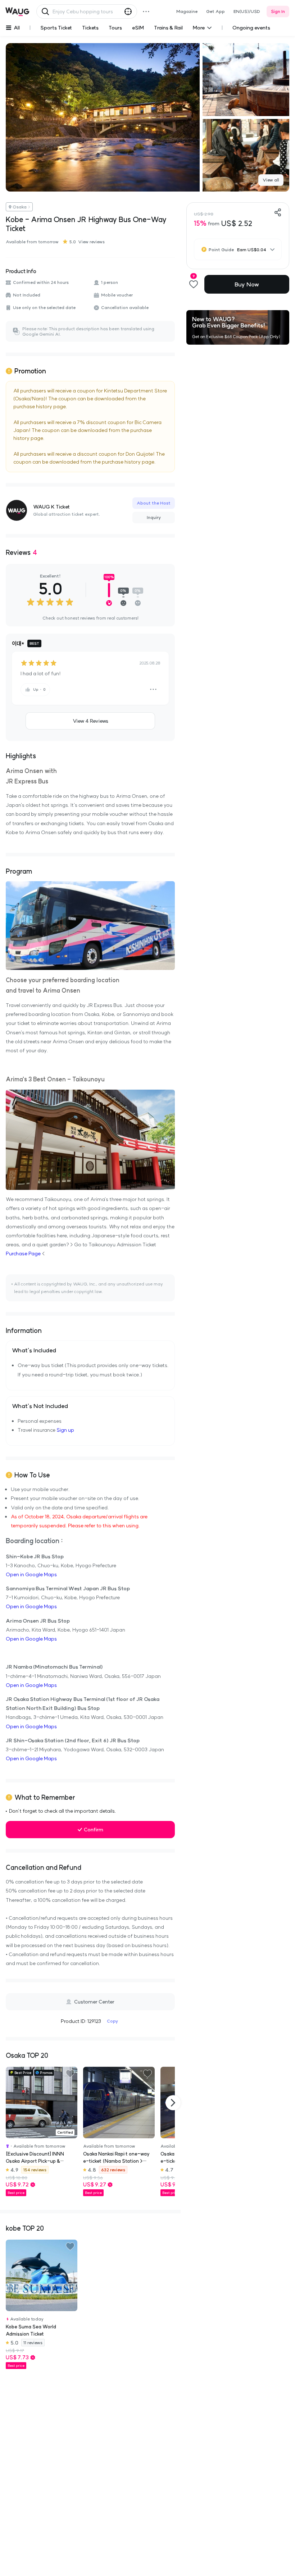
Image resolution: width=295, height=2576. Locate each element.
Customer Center (94, 2002)
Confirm (94, 1830)
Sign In (278, 11)
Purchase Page (23, 1253)
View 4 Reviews (90, 721)
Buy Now (247, 284)
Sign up (65, 1430)
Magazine (187, 11)
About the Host (154, 503)
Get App (215, 11)
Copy (112, 2021)
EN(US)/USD (247, 11)
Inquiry (154, 517)
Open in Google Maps (31, 1574)
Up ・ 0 (39, 689)
